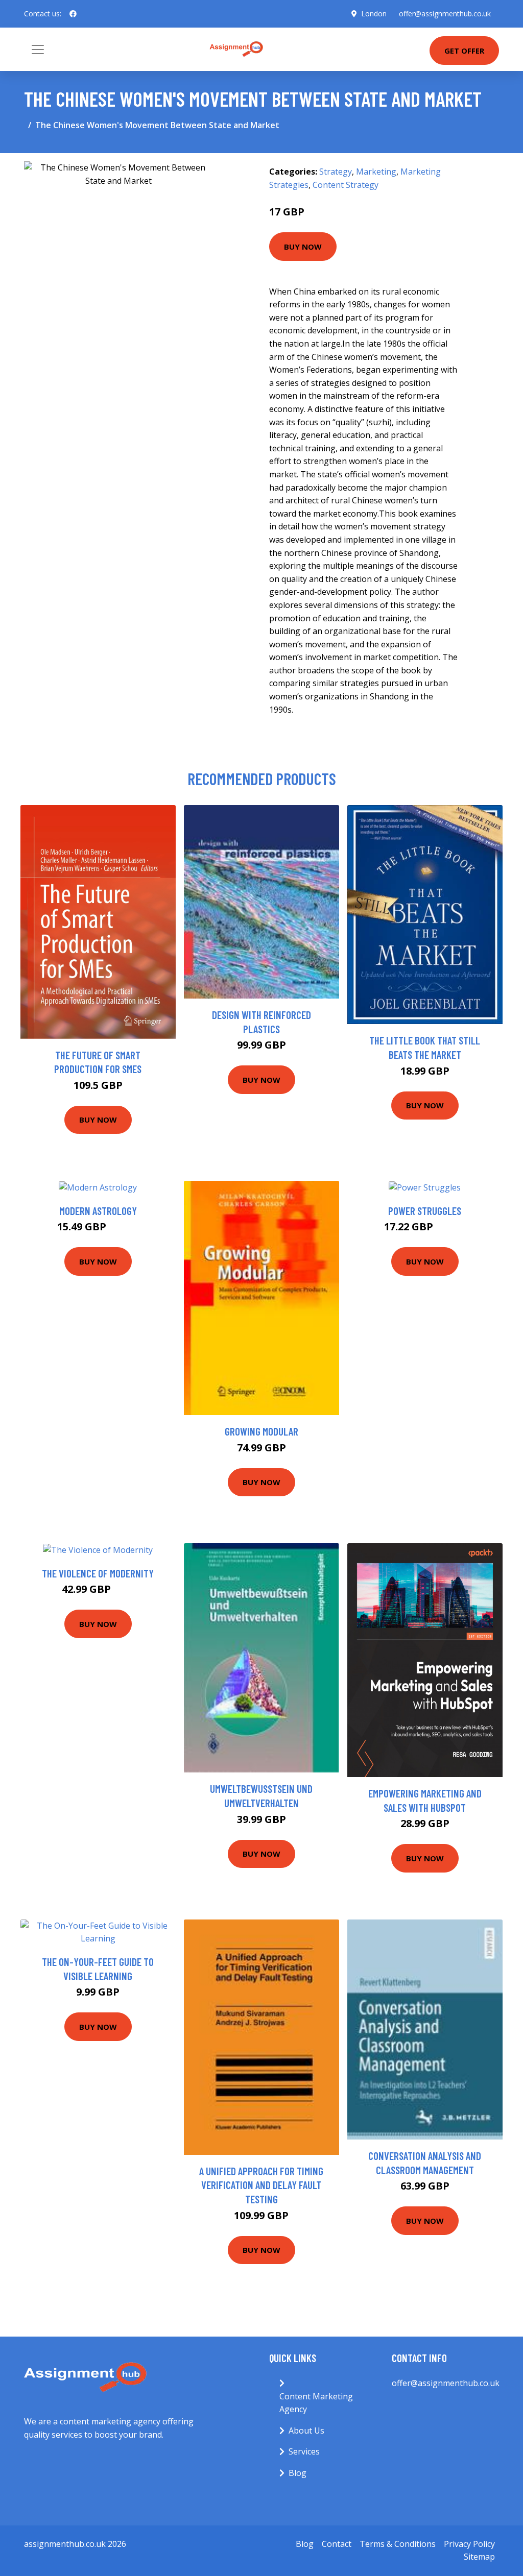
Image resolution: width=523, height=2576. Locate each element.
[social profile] (73, 14)
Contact (337, 2544)
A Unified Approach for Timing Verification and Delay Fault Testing (261, 2185)
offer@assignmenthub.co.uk (445, 14)
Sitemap (479, 2557)
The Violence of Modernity (98, 1573)
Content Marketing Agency (316, 2403)
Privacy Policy (469, 2544)
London (374, 14)
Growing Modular (261, 1431)
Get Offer (464, 51)
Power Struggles (425, 1211)
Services (304, 2451)
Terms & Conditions (398, 2544)
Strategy (336, 172)
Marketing (376, 172)
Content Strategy (346, 185)
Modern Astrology (98, 1211)
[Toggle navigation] (38, 50)
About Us (306, 2431)
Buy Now (303, 247)
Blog (298, 2473)
